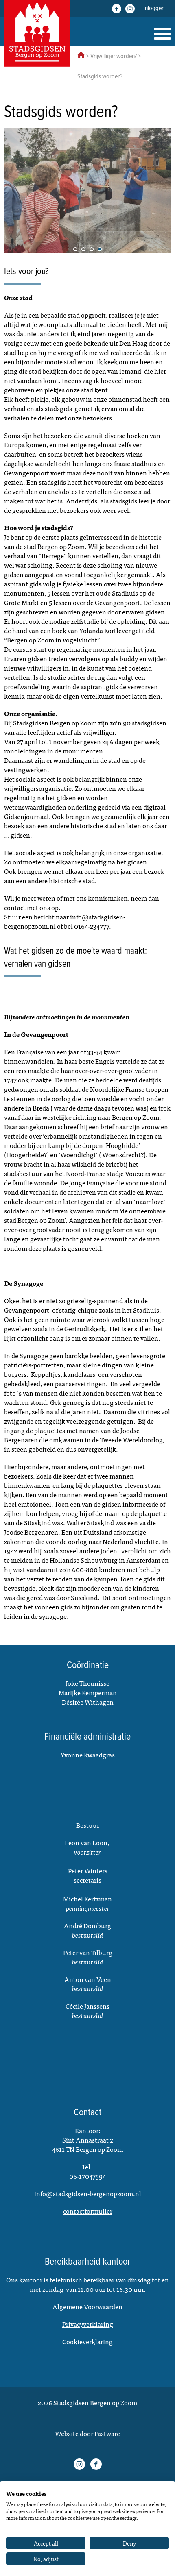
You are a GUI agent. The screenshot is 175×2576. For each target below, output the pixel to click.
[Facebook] (117, 9)
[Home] (162, 34)
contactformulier (88, 2211)
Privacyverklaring (88, 2324)
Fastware (107, 2433)
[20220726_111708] (87, 191)
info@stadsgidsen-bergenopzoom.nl (88, 2193)
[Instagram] (130, 9)
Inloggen (154, 8)
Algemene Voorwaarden (87, 2306)
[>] (159, 191)
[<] (16, 191)
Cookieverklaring (87, 2341)
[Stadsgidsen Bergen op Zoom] (37, 33)
